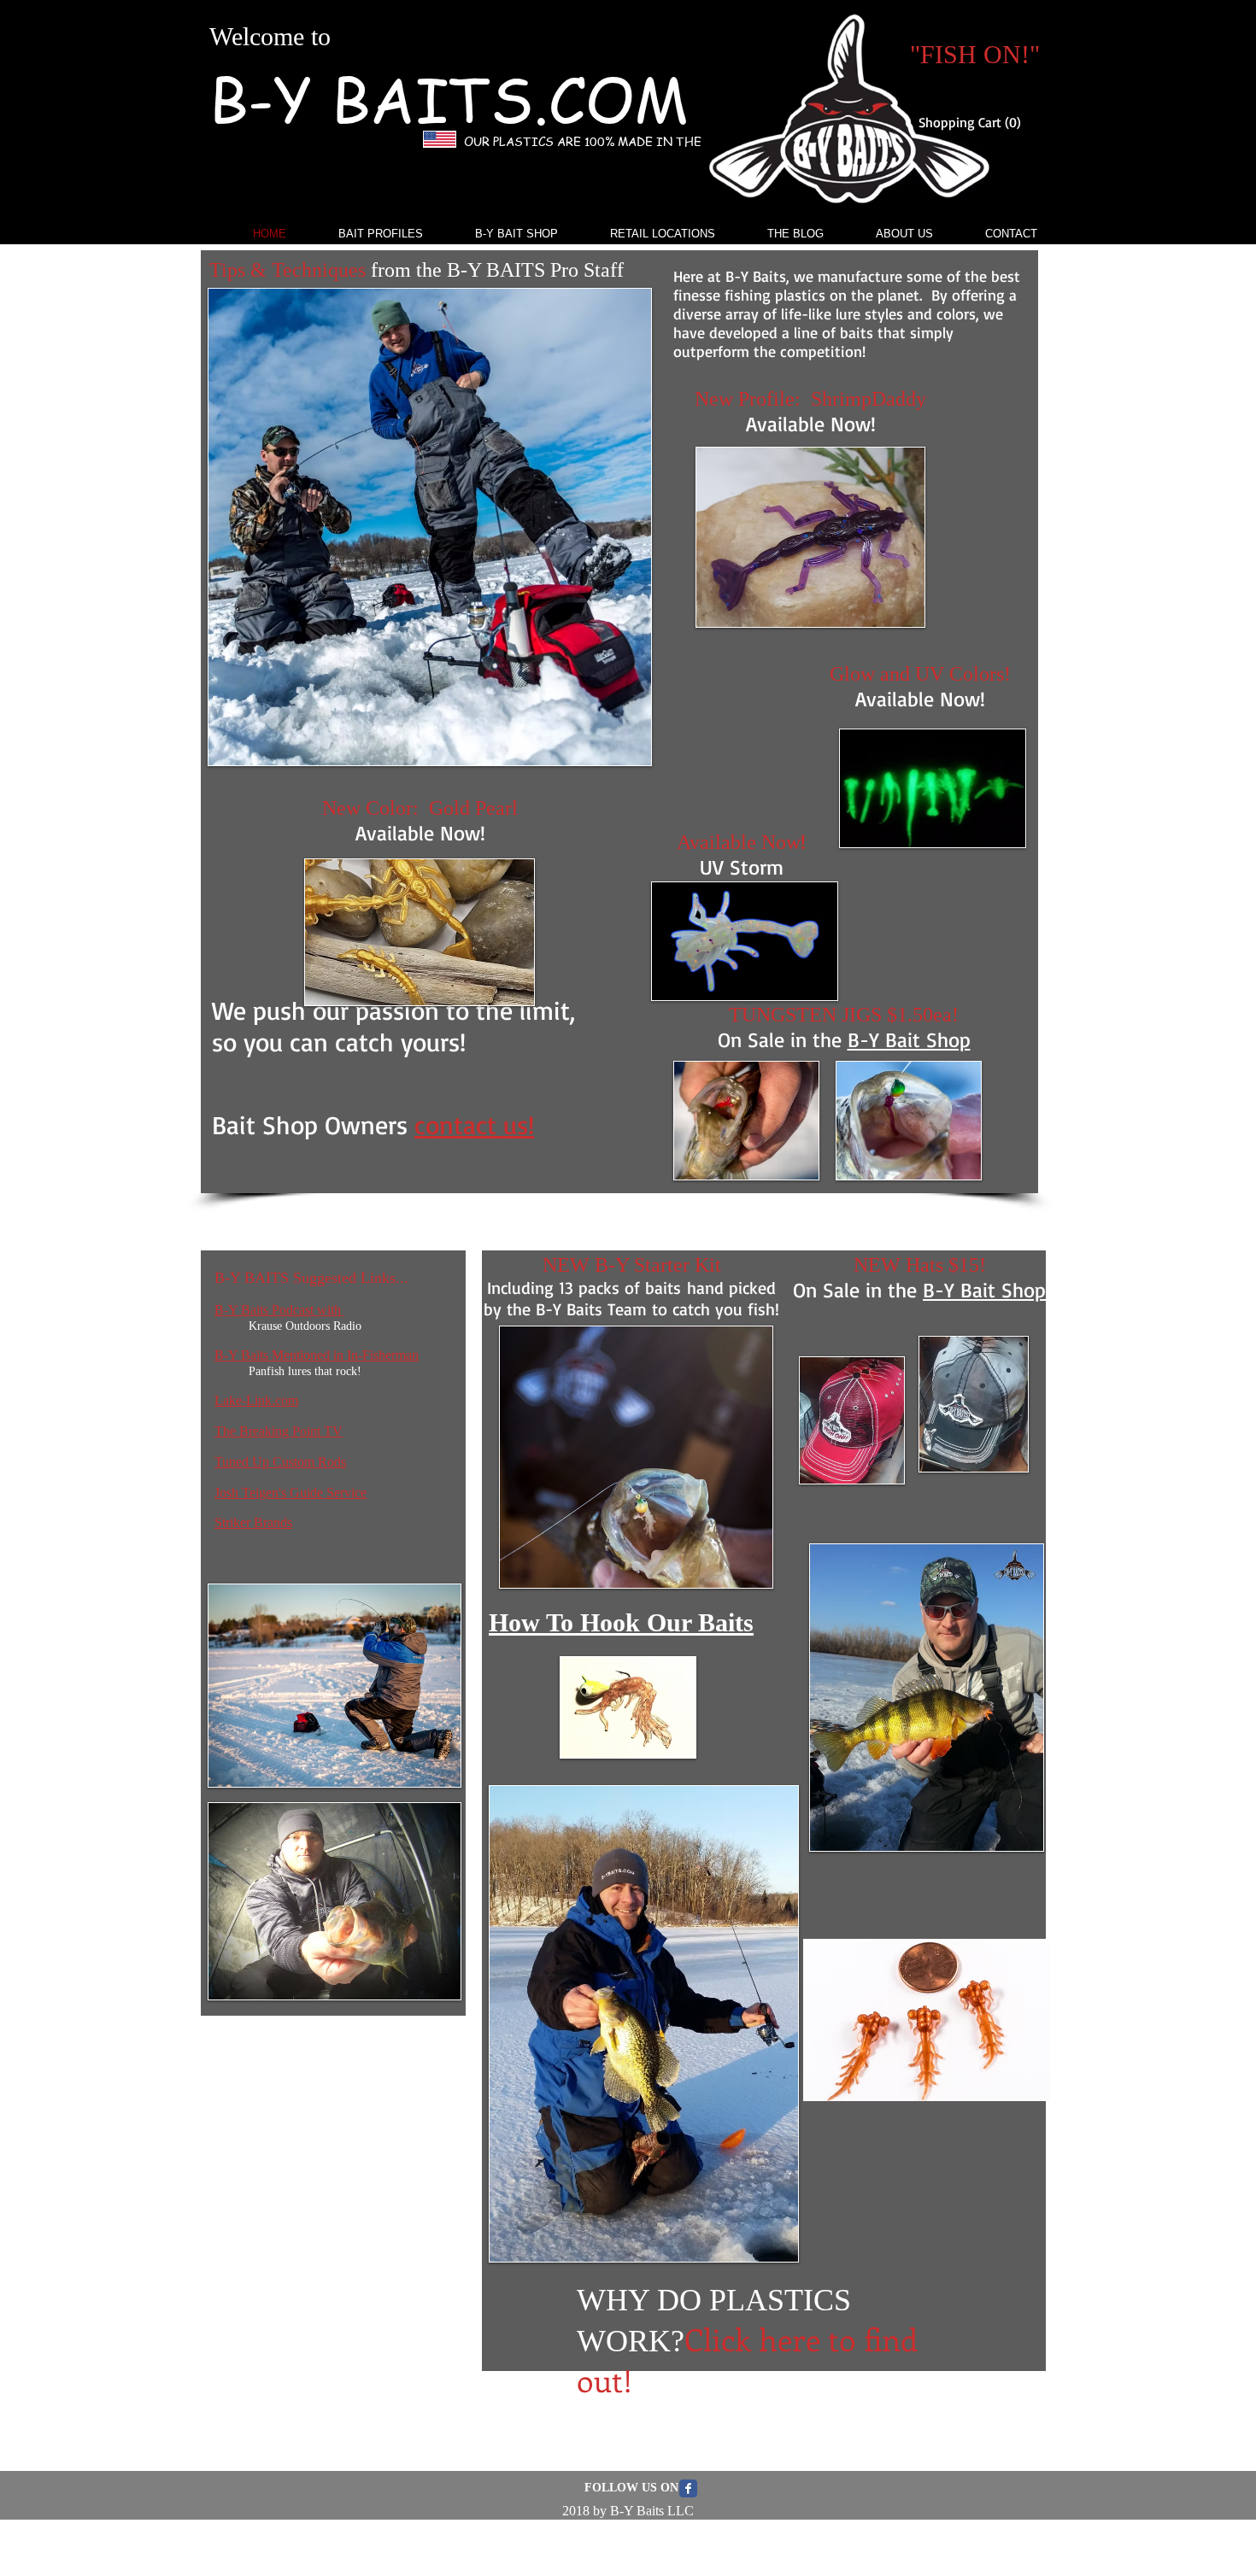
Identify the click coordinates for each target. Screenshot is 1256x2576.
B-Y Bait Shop (909, 1039)
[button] (976, 123)
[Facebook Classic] (688, 2488)
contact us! (474, 1124)
